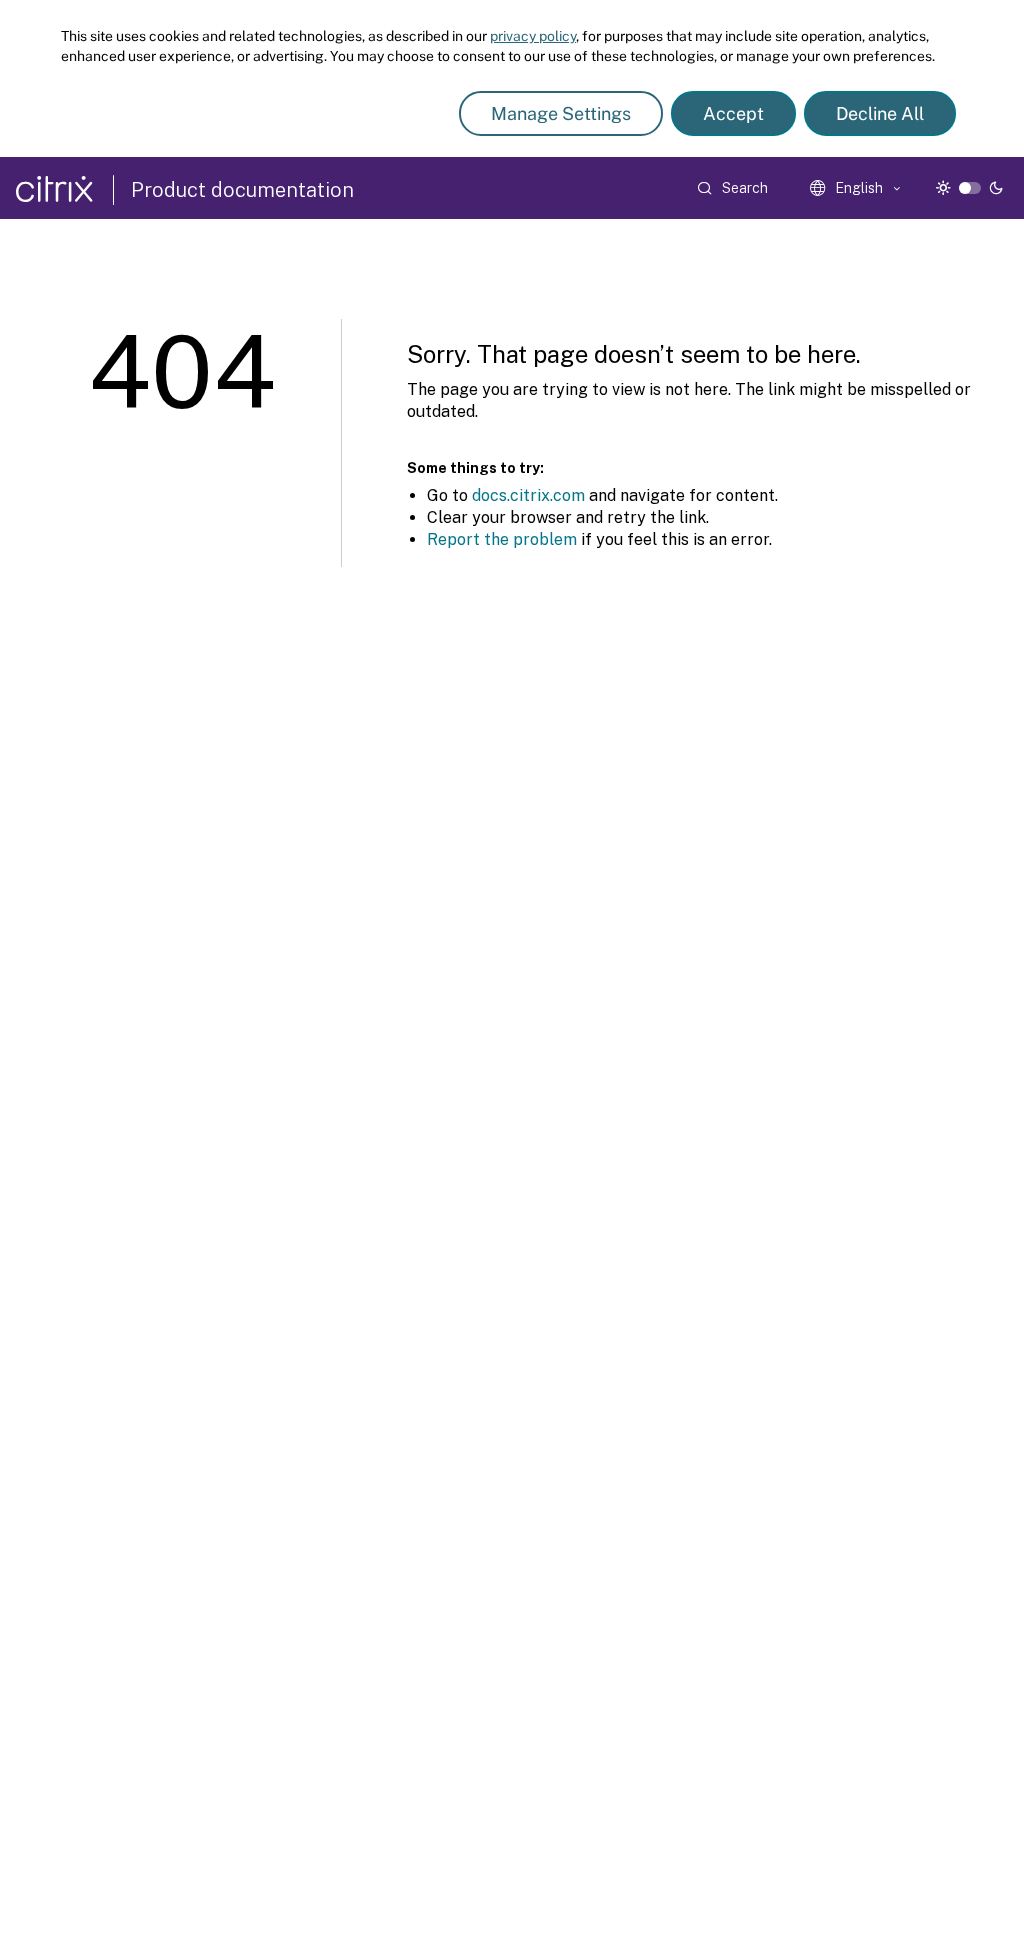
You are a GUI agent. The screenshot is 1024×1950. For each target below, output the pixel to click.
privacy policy (533, 36)
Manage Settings (561, 113)
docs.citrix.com (528, 495)
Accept (733, 113)
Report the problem (502, 539)
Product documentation (242, 190)
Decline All (880, 113)
